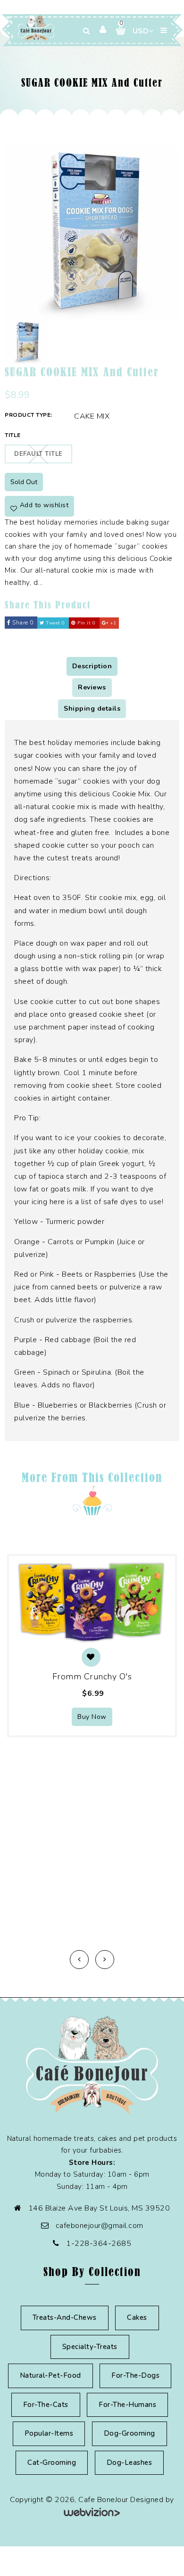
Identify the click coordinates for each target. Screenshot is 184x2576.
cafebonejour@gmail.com (100, 2226)
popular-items (49, 2433)
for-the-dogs (135, 2375)
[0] (117, 31)
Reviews (92, 687)
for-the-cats (46, 2405)
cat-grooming (52, 2463)
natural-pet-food (50, 2375)
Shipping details (92, 709)
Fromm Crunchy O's (92, 1677)
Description (92, 666)
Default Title (38, 454)
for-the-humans (127, 2405)
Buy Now (92, 1717)
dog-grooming (130, 2433)
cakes (137, 2317)
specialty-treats (90, 2347)
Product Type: (29, 415)
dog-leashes (130, 2463)
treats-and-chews (65, 2317)
